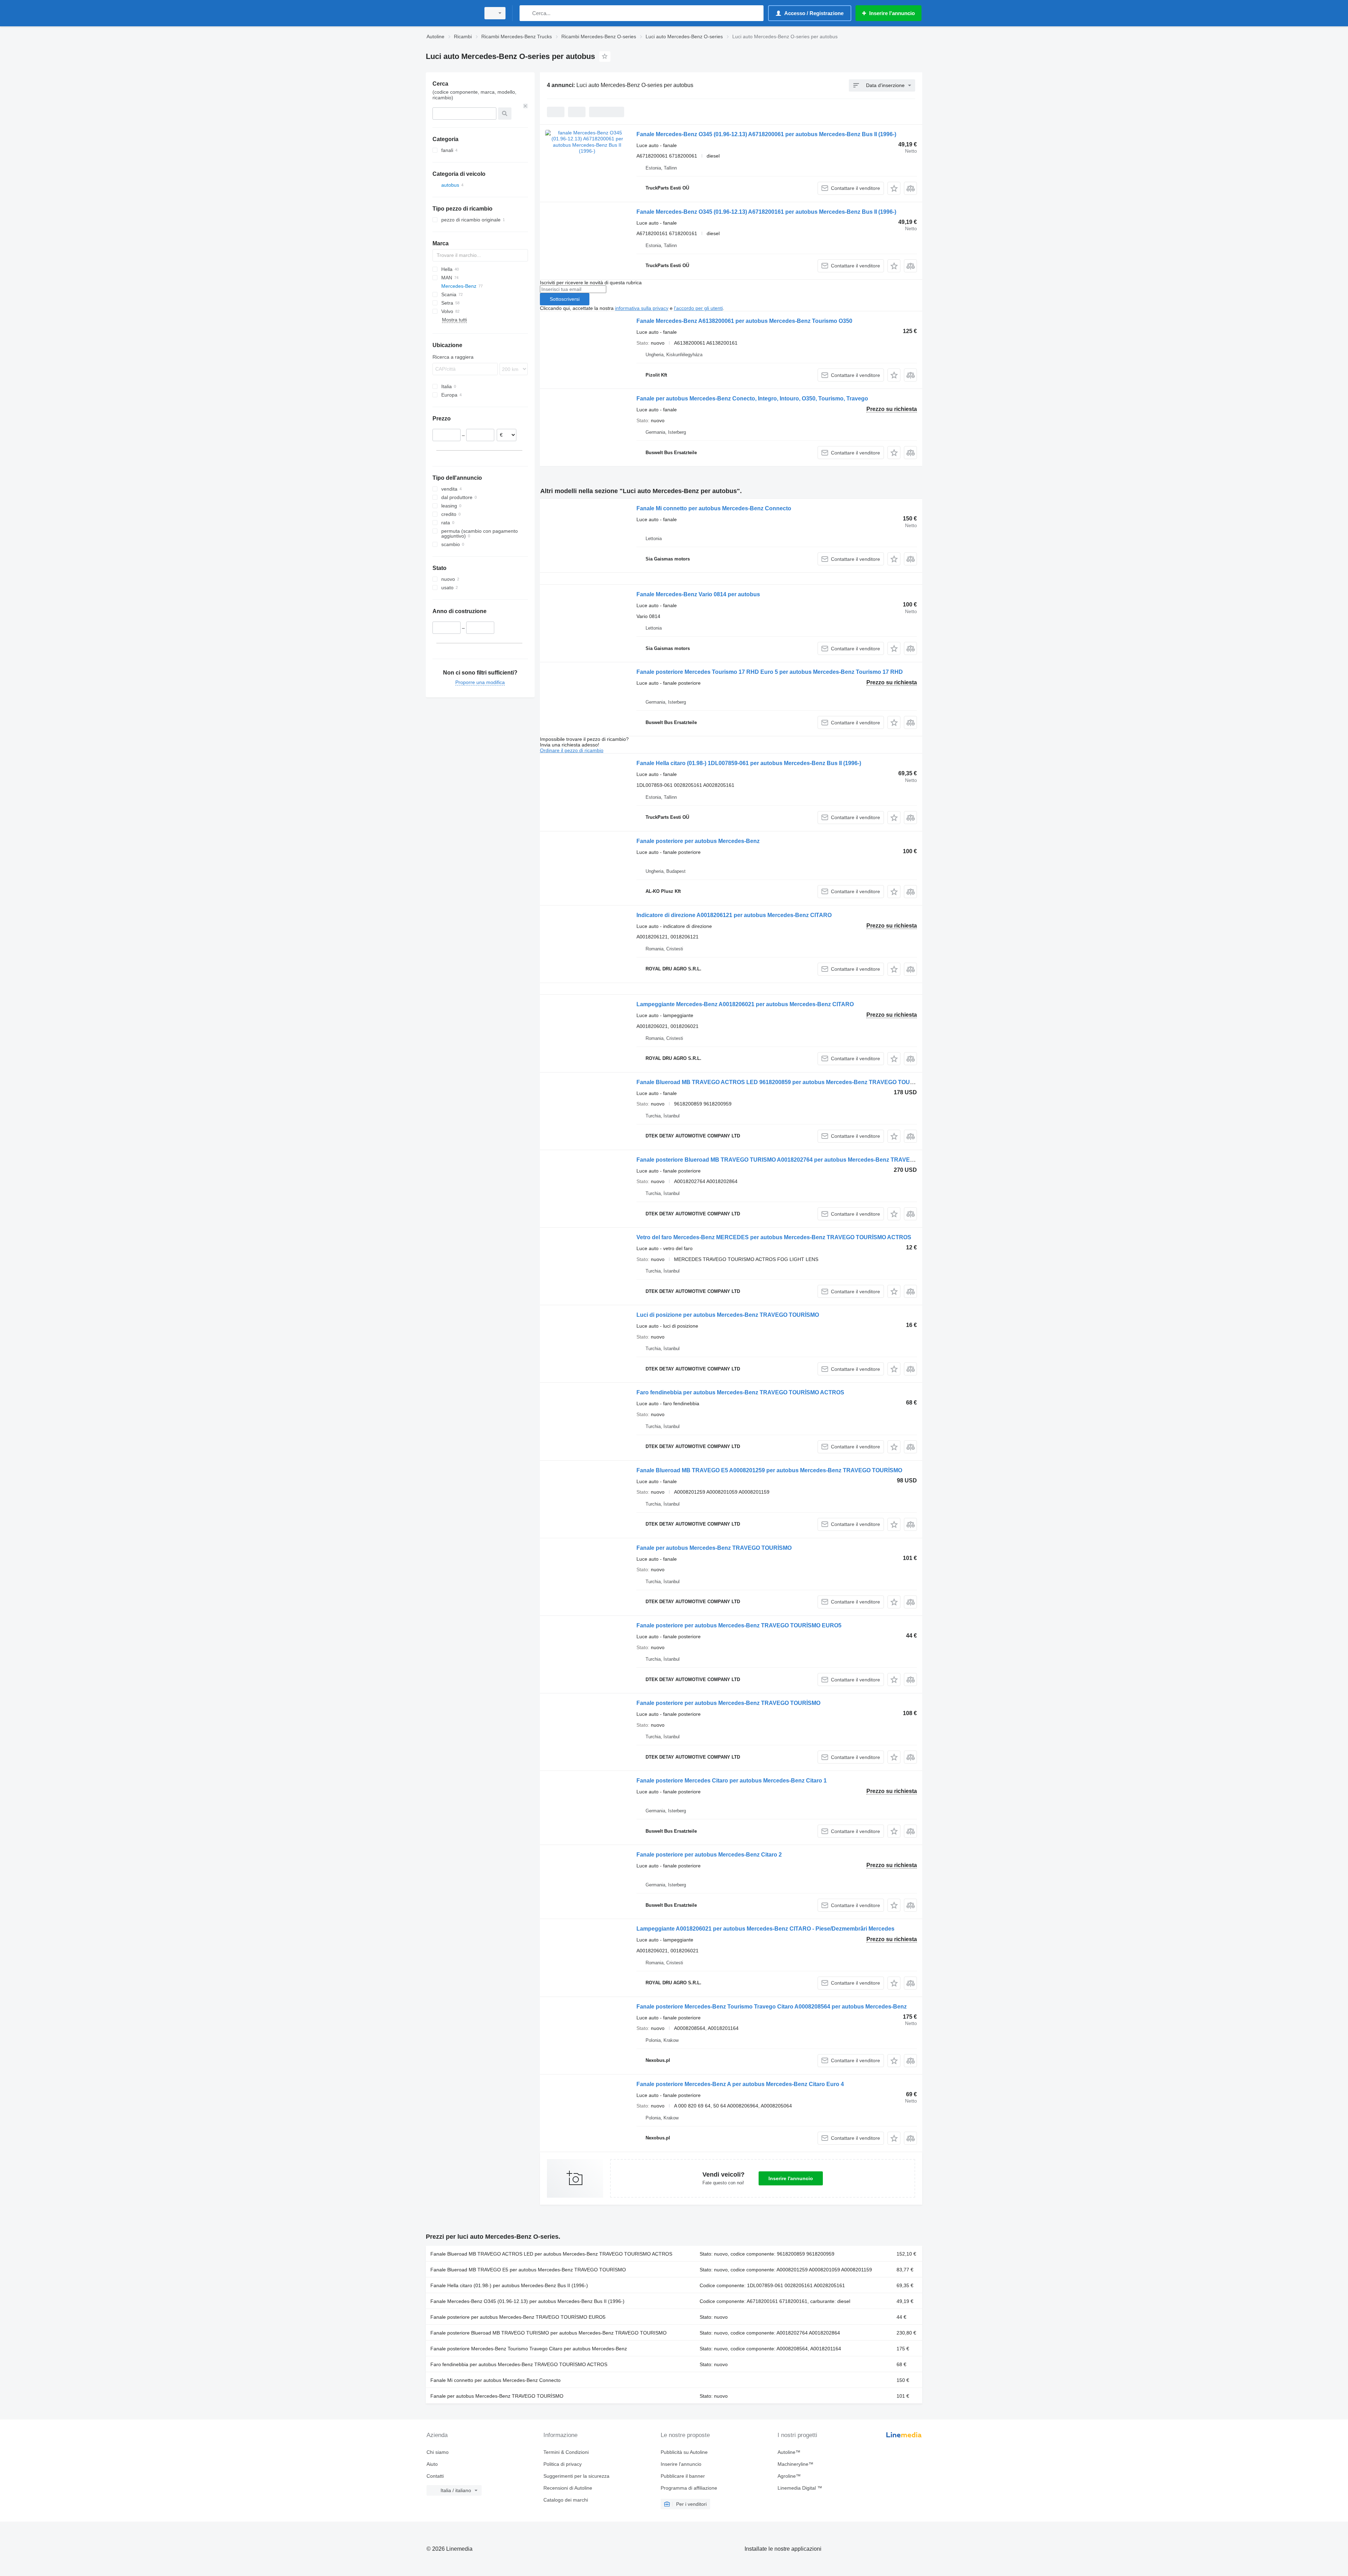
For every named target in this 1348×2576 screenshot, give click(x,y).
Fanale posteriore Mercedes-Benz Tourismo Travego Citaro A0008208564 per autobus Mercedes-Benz (772, 2007)
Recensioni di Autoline (568, 2488)
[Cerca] (526, 13)
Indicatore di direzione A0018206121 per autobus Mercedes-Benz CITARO (734, 915)
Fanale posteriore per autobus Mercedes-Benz (698, 841)
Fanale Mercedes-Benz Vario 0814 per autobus (698, 594)
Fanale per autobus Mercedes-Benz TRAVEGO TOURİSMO (714, 1548)
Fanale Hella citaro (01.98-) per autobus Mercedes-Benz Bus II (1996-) (509, 2285)
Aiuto (432, 2464)
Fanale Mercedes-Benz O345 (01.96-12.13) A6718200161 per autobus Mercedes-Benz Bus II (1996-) (766, 212)
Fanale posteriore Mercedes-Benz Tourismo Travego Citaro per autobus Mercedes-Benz (529, 2349)
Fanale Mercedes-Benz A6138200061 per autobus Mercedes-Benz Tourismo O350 (744, 321)
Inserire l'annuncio (791, 2178)
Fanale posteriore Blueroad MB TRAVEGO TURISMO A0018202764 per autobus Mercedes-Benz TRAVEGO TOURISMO (793, 1160)
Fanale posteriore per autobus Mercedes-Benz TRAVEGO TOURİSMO (728, 1703)
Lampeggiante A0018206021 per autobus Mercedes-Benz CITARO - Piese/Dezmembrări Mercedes (765, 1929)
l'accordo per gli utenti (698, 308)
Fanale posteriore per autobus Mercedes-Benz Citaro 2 (709, 1855)
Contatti (435, 2476)
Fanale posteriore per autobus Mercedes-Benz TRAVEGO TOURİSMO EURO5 (739, 1625)
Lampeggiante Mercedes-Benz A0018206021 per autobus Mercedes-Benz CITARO (745, 1004)
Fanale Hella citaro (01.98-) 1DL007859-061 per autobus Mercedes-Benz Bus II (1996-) (749, 763)
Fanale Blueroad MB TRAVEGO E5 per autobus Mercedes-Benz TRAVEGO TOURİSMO (528, 2270)
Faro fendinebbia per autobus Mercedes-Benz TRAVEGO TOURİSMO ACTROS (740, 1392)
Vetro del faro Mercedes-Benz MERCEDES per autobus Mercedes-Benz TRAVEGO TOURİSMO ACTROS (774, 1237)
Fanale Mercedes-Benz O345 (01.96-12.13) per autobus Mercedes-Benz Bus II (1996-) (527, 2301)
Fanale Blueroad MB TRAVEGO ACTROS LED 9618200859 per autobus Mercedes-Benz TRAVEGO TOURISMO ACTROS (795, 1082)
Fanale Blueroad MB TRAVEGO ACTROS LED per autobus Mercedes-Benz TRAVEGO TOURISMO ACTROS (551, 2254)
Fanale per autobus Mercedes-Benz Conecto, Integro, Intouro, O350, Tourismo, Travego (752, 399)
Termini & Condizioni (566, 2452)
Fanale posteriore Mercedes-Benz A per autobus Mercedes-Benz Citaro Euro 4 (740, 2084)
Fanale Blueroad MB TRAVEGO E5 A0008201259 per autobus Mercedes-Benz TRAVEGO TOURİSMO (769, 1470)
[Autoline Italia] (451, 13)
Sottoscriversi (565, 299)
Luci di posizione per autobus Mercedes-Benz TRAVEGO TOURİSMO (728, 1315)
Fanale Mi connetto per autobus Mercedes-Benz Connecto (714, 508)
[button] (894, 188)
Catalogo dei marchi (566, 2500)
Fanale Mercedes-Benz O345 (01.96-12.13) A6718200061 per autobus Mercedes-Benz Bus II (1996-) (766, 134)
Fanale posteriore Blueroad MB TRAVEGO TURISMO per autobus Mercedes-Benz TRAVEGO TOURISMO (549, 2333)
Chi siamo (438, 2452)
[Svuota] (526, 106)
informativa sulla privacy (642, 308)
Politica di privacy (563, 2464)
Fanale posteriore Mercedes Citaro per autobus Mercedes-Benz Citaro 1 (732, 1781)
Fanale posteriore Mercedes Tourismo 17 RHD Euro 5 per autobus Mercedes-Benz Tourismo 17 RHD (770, 672)
